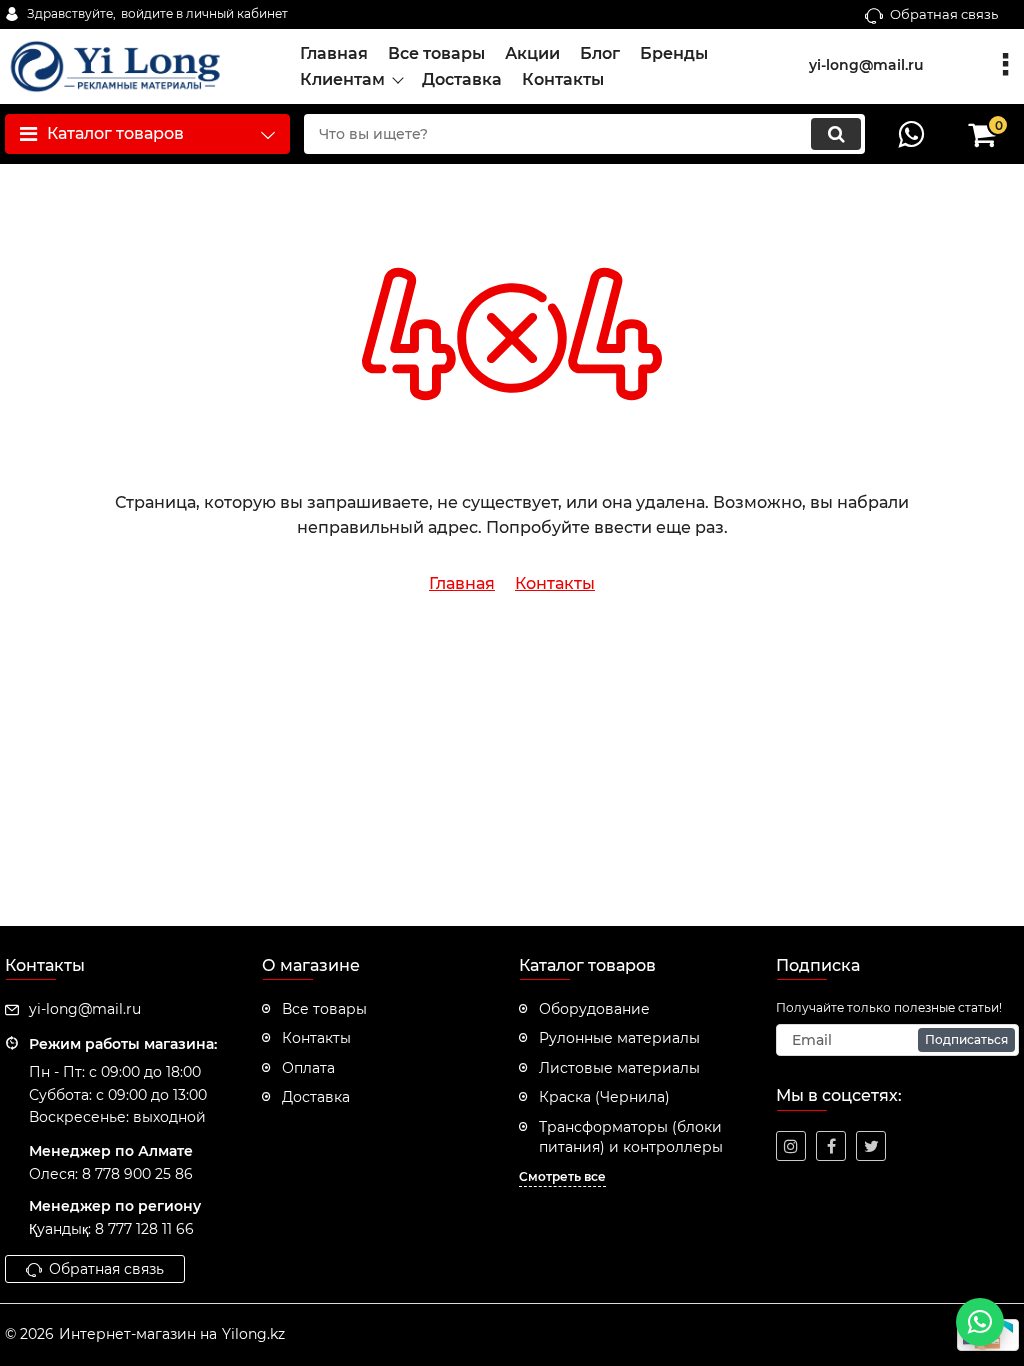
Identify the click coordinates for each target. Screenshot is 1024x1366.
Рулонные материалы (619, 1038)
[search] (836, 134)
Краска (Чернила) (604, 1097)
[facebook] (831, 1146)
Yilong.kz (253, 1334)
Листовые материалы (619, 1068)
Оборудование (594, 1009)
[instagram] (791, 1146)
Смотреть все (562, 1176)
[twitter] (871, 1146)
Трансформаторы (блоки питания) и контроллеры (631, 1137)
